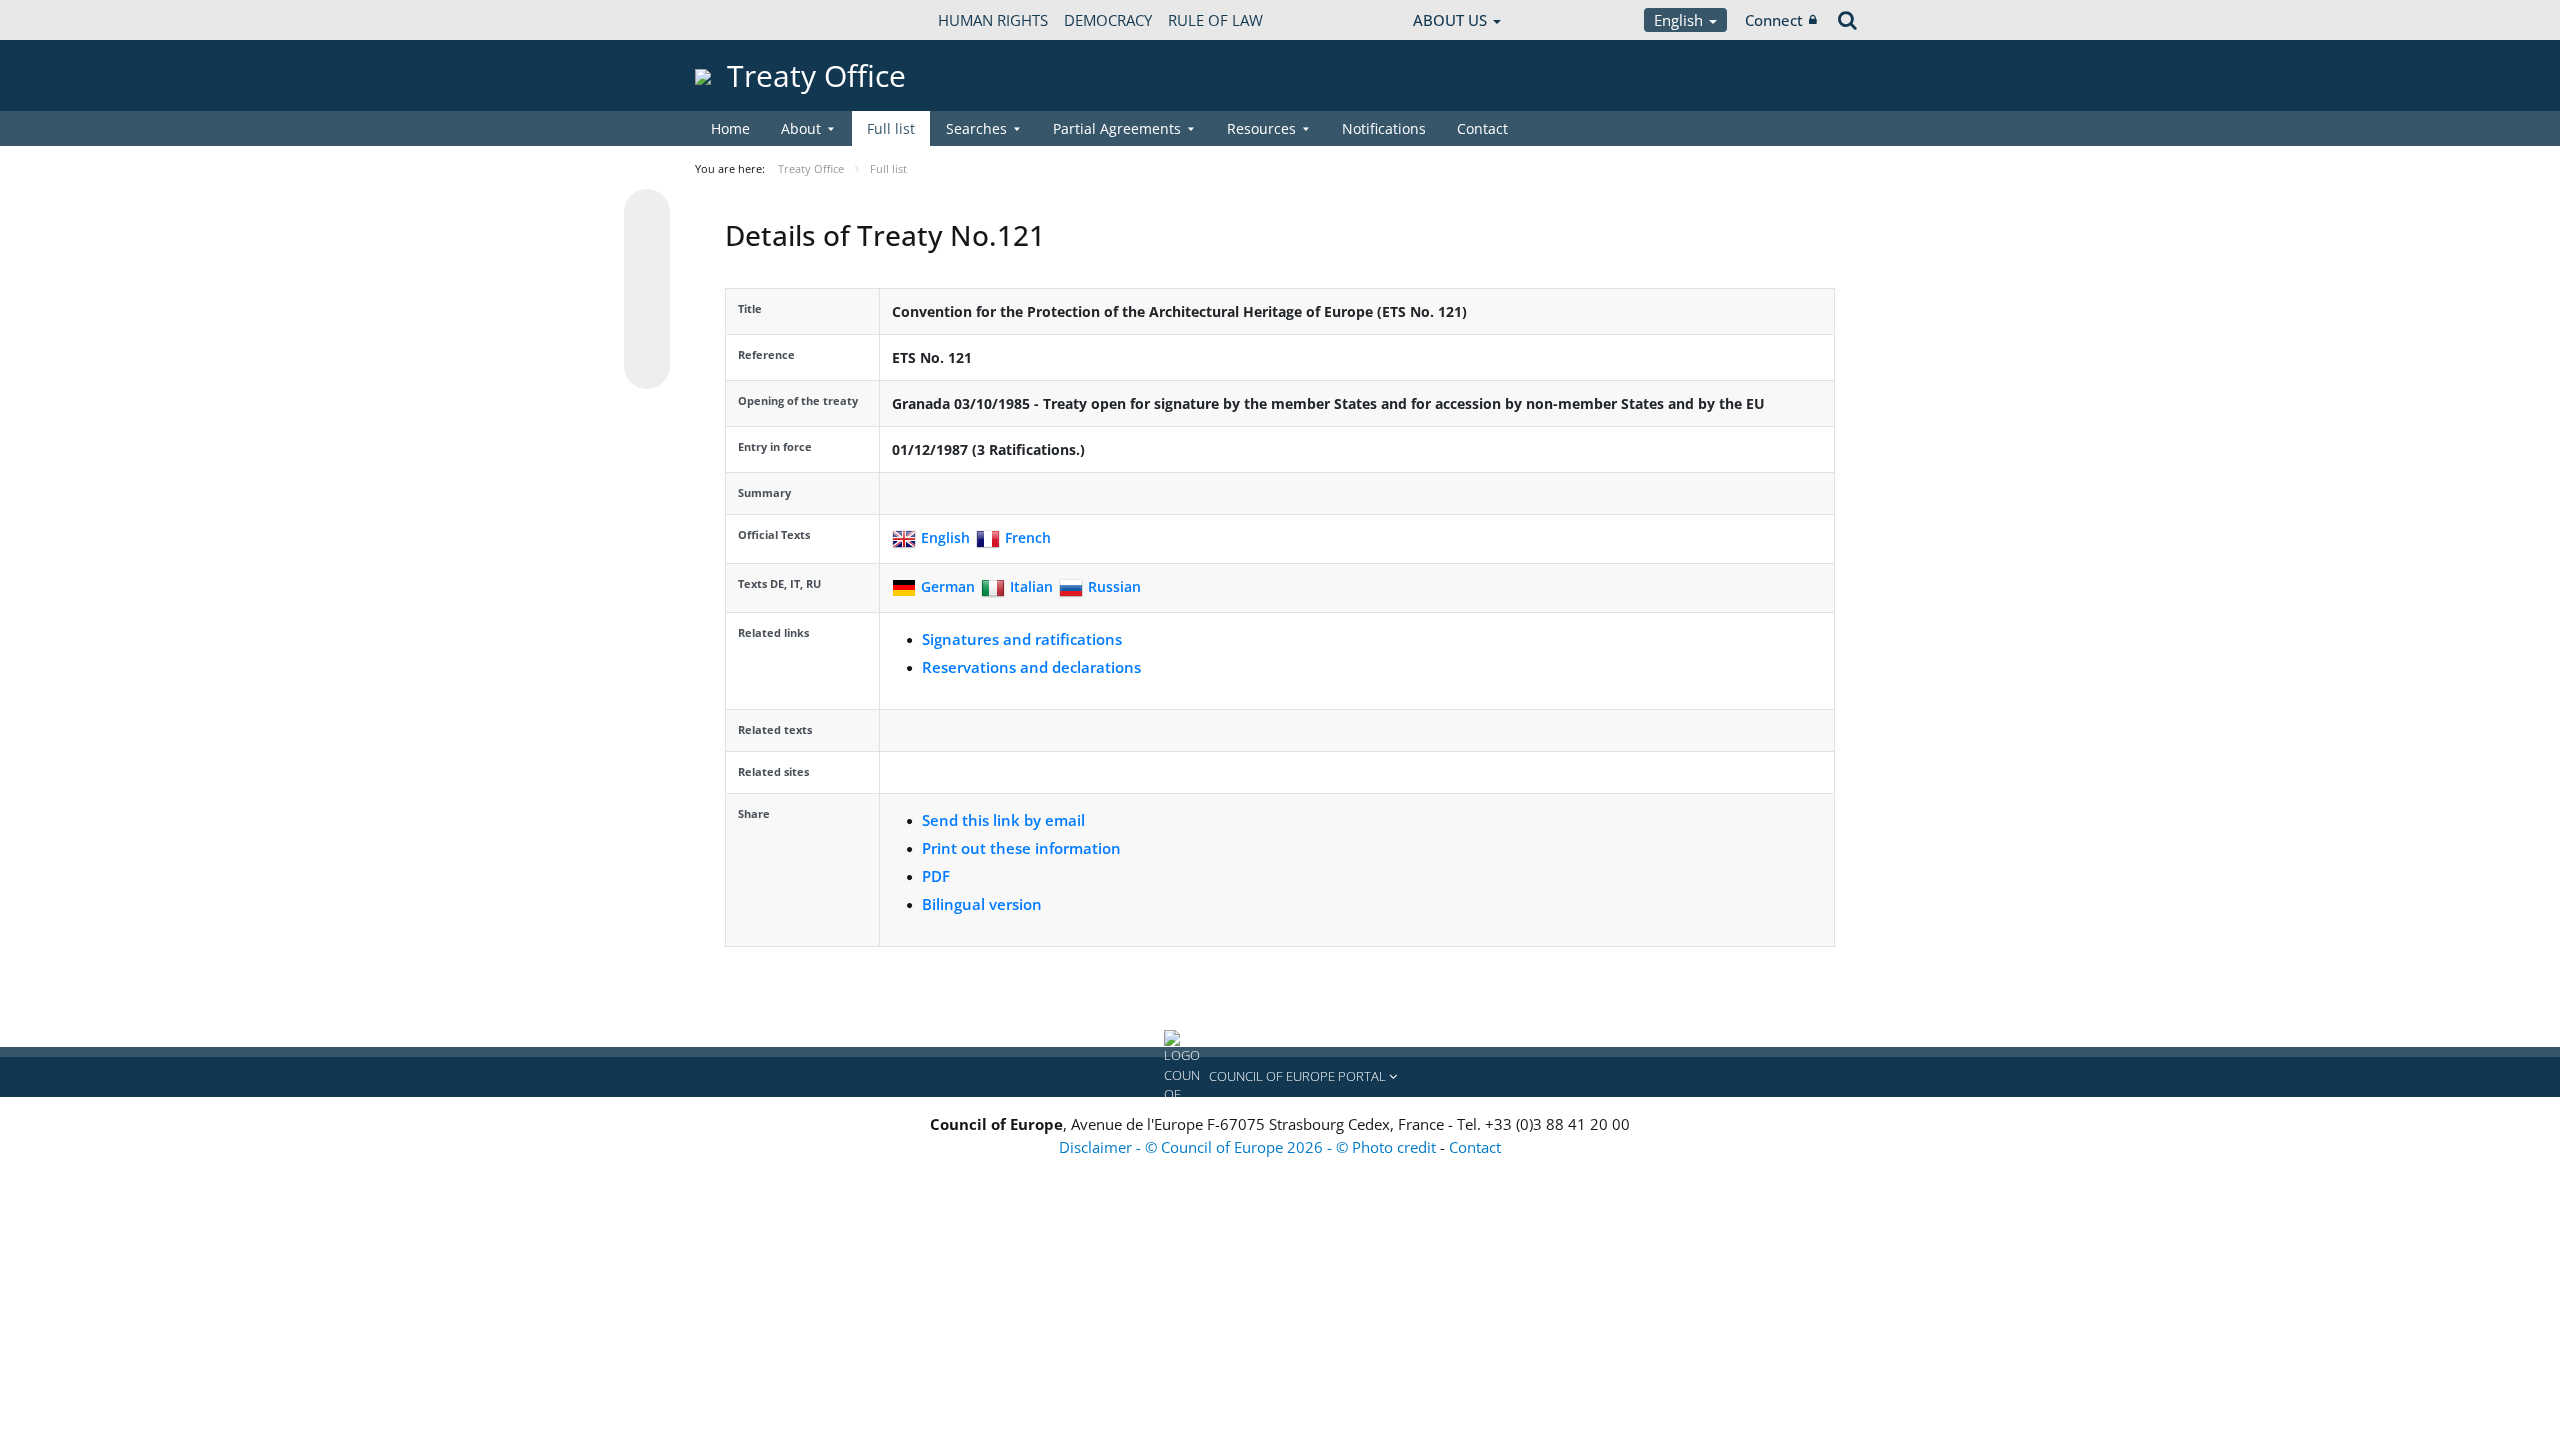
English (1680, 20)
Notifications (1384, 128)
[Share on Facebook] (647, 290)
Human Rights (993, 20)
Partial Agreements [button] (1117, 128)
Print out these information (1021, 848)
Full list (891, 128)
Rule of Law (1215, 20)
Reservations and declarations (1031, 667)
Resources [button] (1261, 128)
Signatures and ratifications (1022, 639)
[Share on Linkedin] (647, 328)
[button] (1280, 1077)
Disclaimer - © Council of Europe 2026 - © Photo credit (1249, 1147)
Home (730, 128)
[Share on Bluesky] (647, 214)
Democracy (1108, 20)
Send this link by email (1003, 820)
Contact (1482, 128)
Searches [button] (976, 128)
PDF (936, 876)
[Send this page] (647, 366)
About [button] (801, 128)
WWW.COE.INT (745, 20)
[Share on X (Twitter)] (647, 252)
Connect (1774, 20)
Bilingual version (982, 904)
